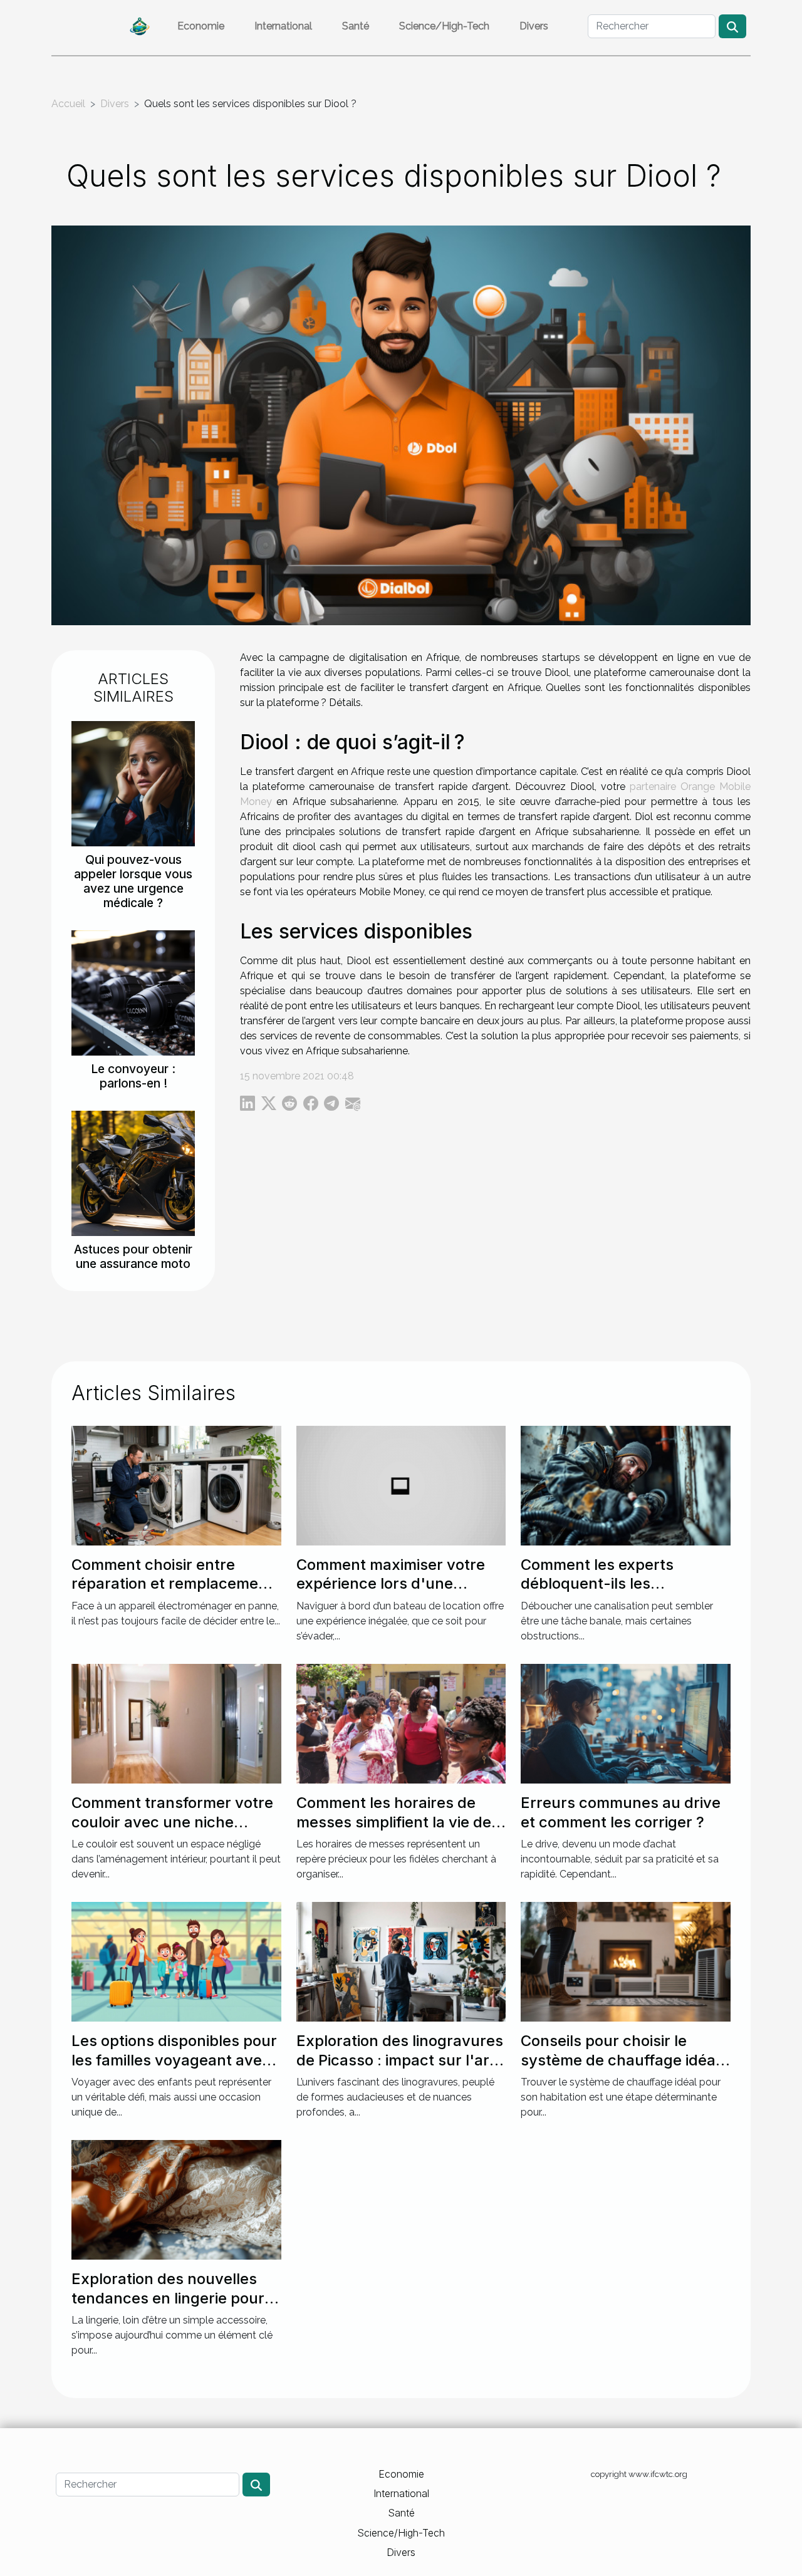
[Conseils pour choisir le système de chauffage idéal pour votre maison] (626, 1961)
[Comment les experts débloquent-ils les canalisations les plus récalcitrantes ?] (626, 1485)
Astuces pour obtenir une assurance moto (133, 1256)
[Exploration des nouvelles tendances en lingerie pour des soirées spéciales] (176, 2199)
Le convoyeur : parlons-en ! (133, 1076)
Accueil (68, 104)
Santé (356, 26)
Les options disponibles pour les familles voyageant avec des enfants (174, 2060)
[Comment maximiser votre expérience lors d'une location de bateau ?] (401, 1485)
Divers (534, 26)
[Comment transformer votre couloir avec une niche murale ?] (176, 1723)
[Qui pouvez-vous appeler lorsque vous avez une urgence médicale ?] (133, 783)
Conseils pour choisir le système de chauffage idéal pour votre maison (620, 2060)
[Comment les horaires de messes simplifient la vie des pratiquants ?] (401, 1723)
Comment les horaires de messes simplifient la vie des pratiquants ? (398, 1822)
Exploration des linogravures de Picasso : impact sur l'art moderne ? (400, 2060)
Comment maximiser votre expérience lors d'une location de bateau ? (391, 1584)
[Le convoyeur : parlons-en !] (133, 993)
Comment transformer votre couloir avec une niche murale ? (172, 1822)
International (283, 26)
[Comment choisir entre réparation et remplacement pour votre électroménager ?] (176, 1485)
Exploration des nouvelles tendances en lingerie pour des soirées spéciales (168, 2298)
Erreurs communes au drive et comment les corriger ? (621, 1812)
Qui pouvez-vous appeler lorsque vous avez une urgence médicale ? (133, 881)
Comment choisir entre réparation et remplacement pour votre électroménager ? (175, 1584)
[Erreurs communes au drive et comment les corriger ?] (626, 1723)
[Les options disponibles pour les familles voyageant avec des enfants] (176, 1961)
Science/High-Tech (444, 26)
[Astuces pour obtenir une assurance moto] (133, 1173)
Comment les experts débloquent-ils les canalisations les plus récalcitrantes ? (597, 1593)
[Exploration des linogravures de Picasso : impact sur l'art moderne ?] (401, 1961)
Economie (201, 26)
